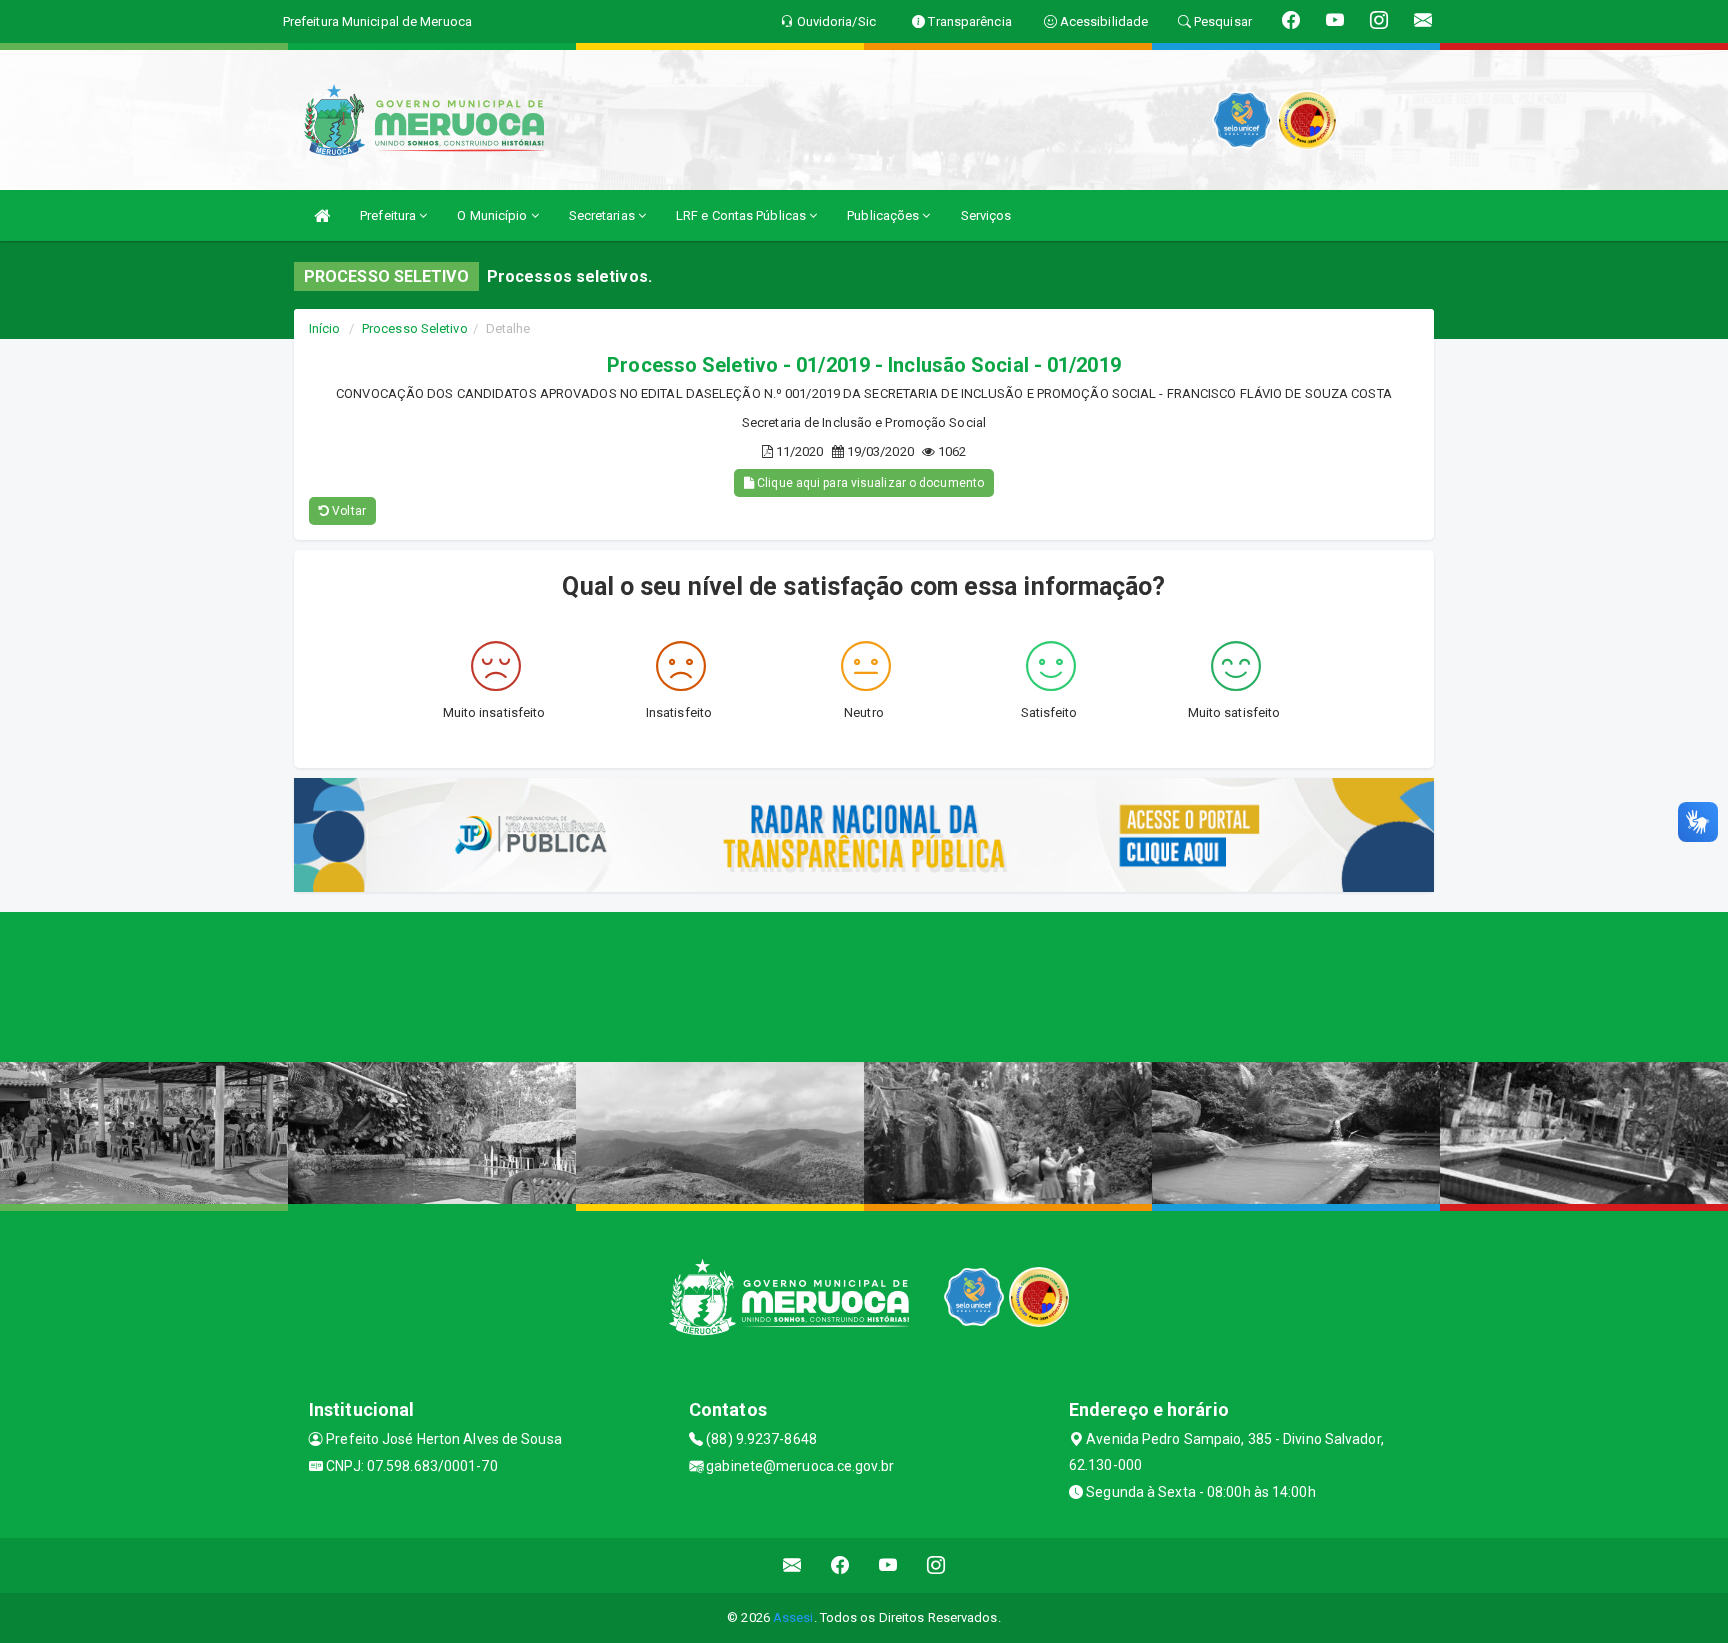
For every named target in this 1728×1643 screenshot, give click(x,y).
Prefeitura (389, 215)
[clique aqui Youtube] (888, 1565)
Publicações (884, 215)
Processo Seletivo (415, 328)
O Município (493, 215)
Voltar (347, 511)
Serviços (986, 215)
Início (325, 328)
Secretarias (603, 215)
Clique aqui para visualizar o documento (869, 483)
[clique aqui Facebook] (840, 1565)
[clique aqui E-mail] (792, 1565)
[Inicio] (322, 215)
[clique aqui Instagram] (936, 1565)
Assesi (793, 1617)
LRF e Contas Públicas (742, 215)
